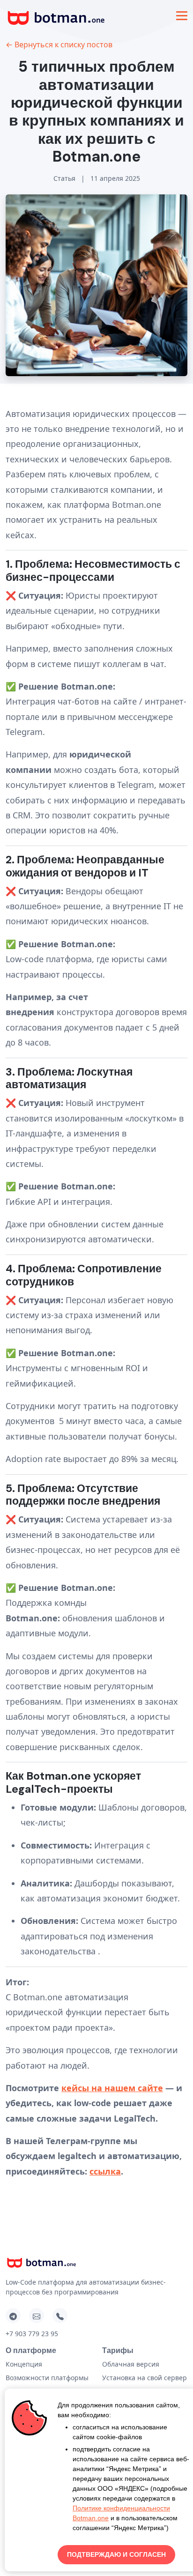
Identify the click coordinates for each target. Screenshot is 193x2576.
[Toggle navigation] (182, 16)
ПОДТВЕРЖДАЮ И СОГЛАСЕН (116, 2554)
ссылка (105, 2171)
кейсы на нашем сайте (112, 2088)
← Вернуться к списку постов (59, 45)
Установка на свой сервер (145, 2378)
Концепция (24, 2364)
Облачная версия (131, 2364)
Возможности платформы (47, 2378)
